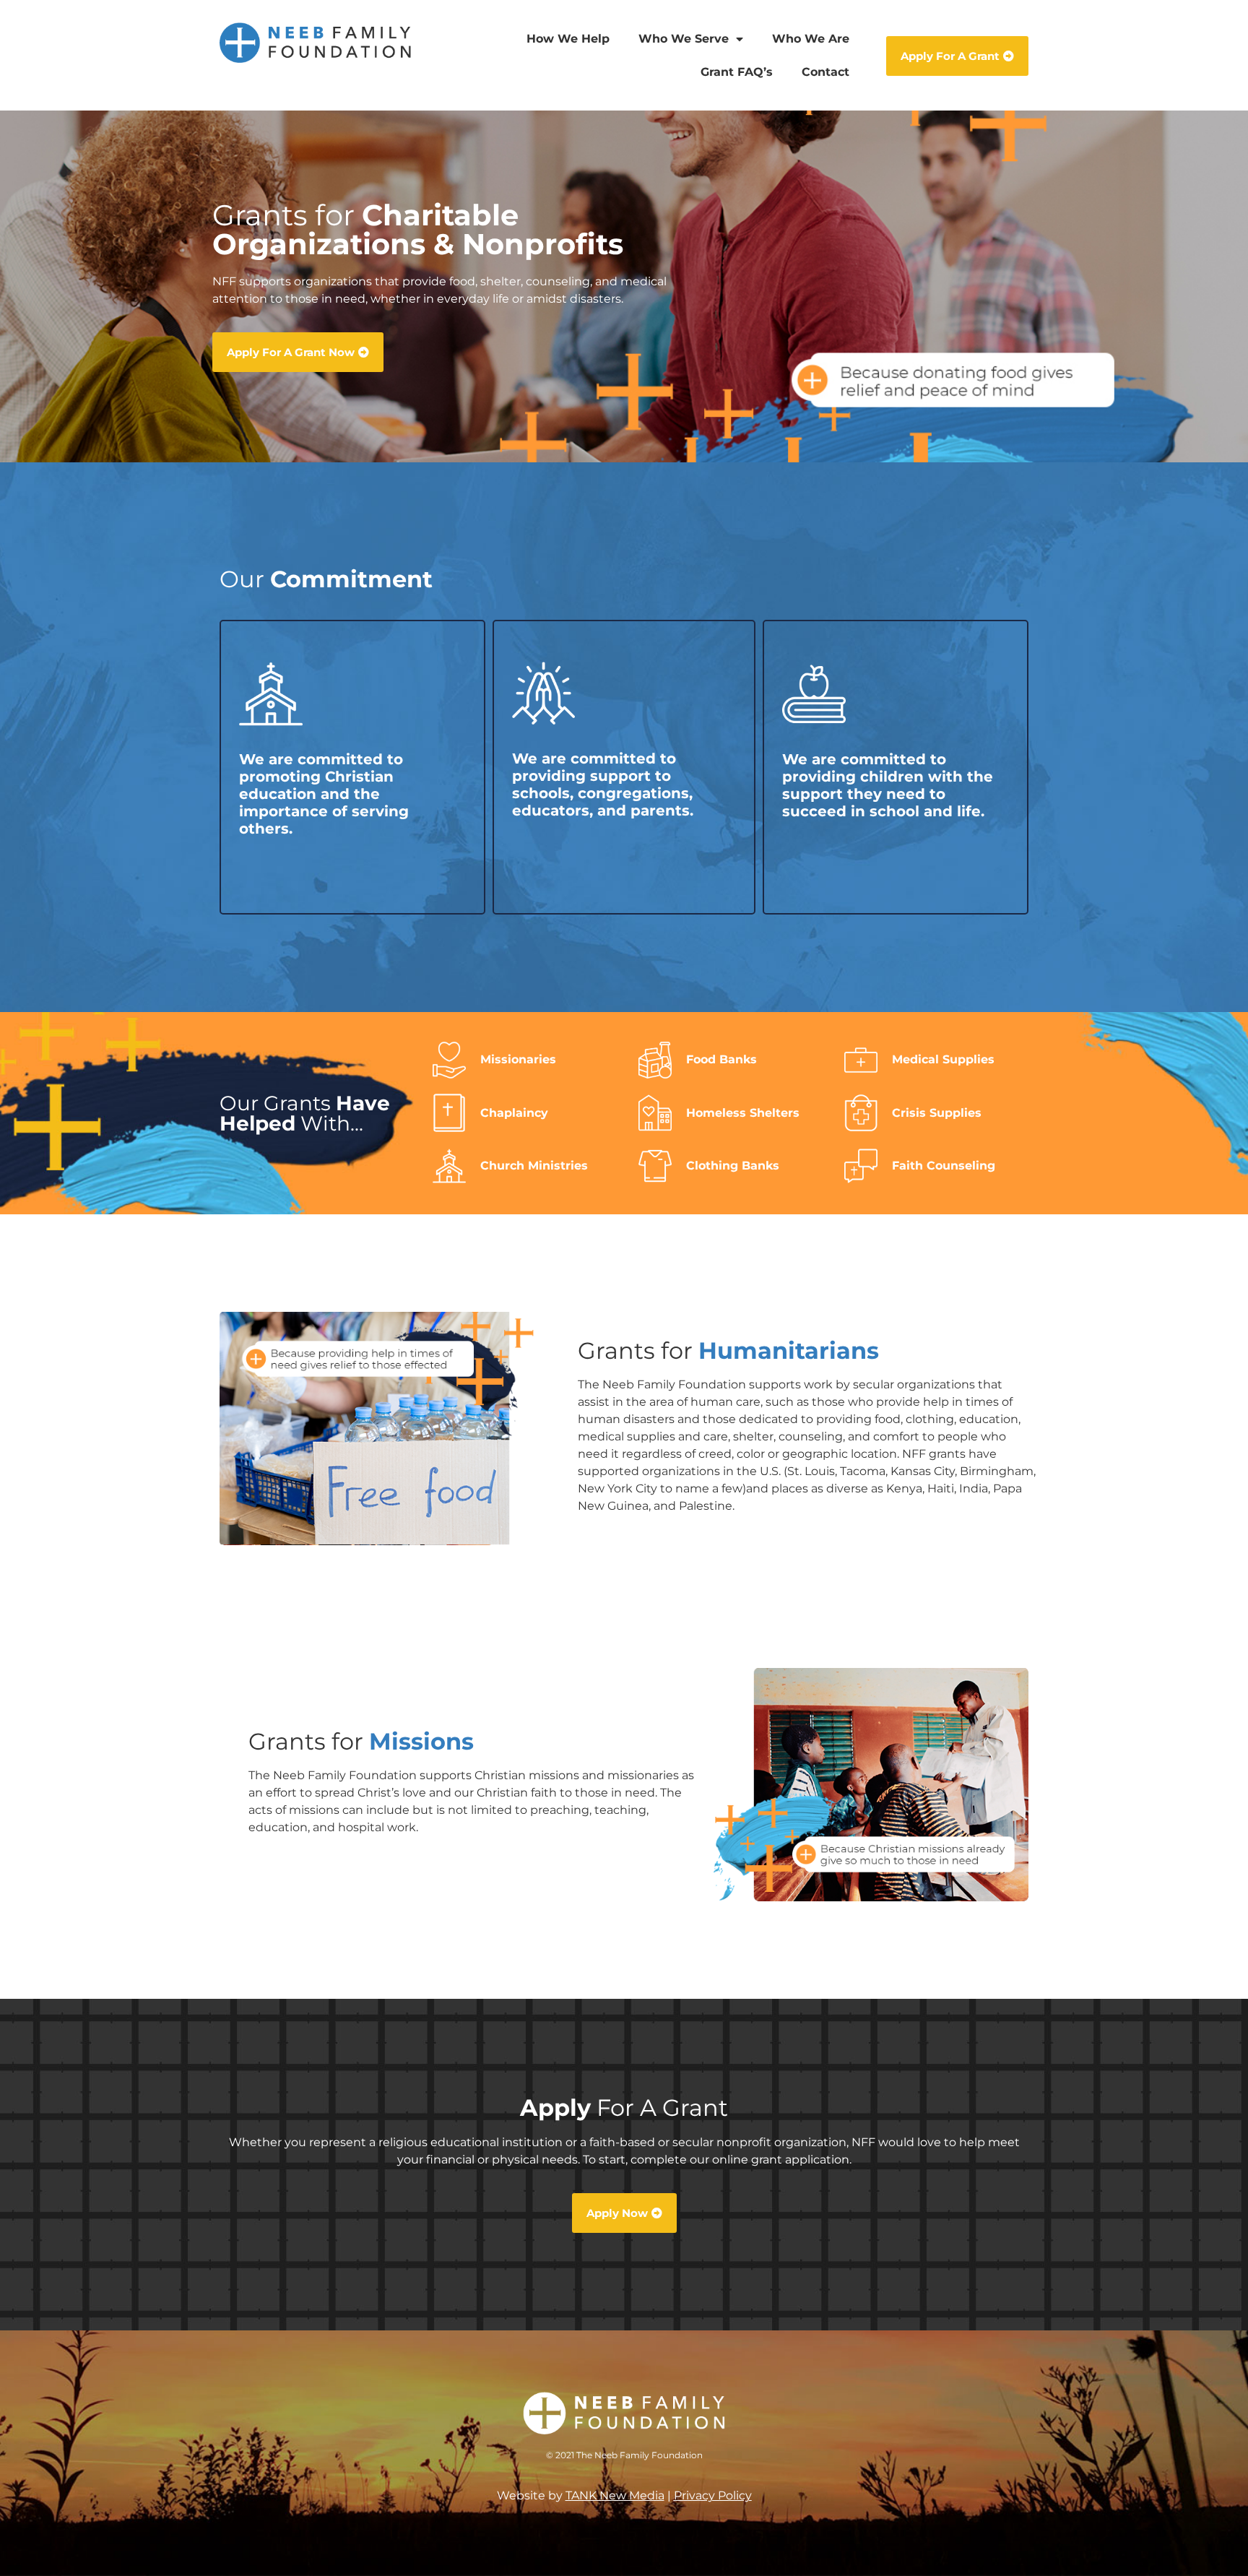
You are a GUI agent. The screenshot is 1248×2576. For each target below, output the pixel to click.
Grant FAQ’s (737, 72)
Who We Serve (684, 39)
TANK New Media (615, 2495)
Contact (825, 72)
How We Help (568, 39)
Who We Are (811, 39)
